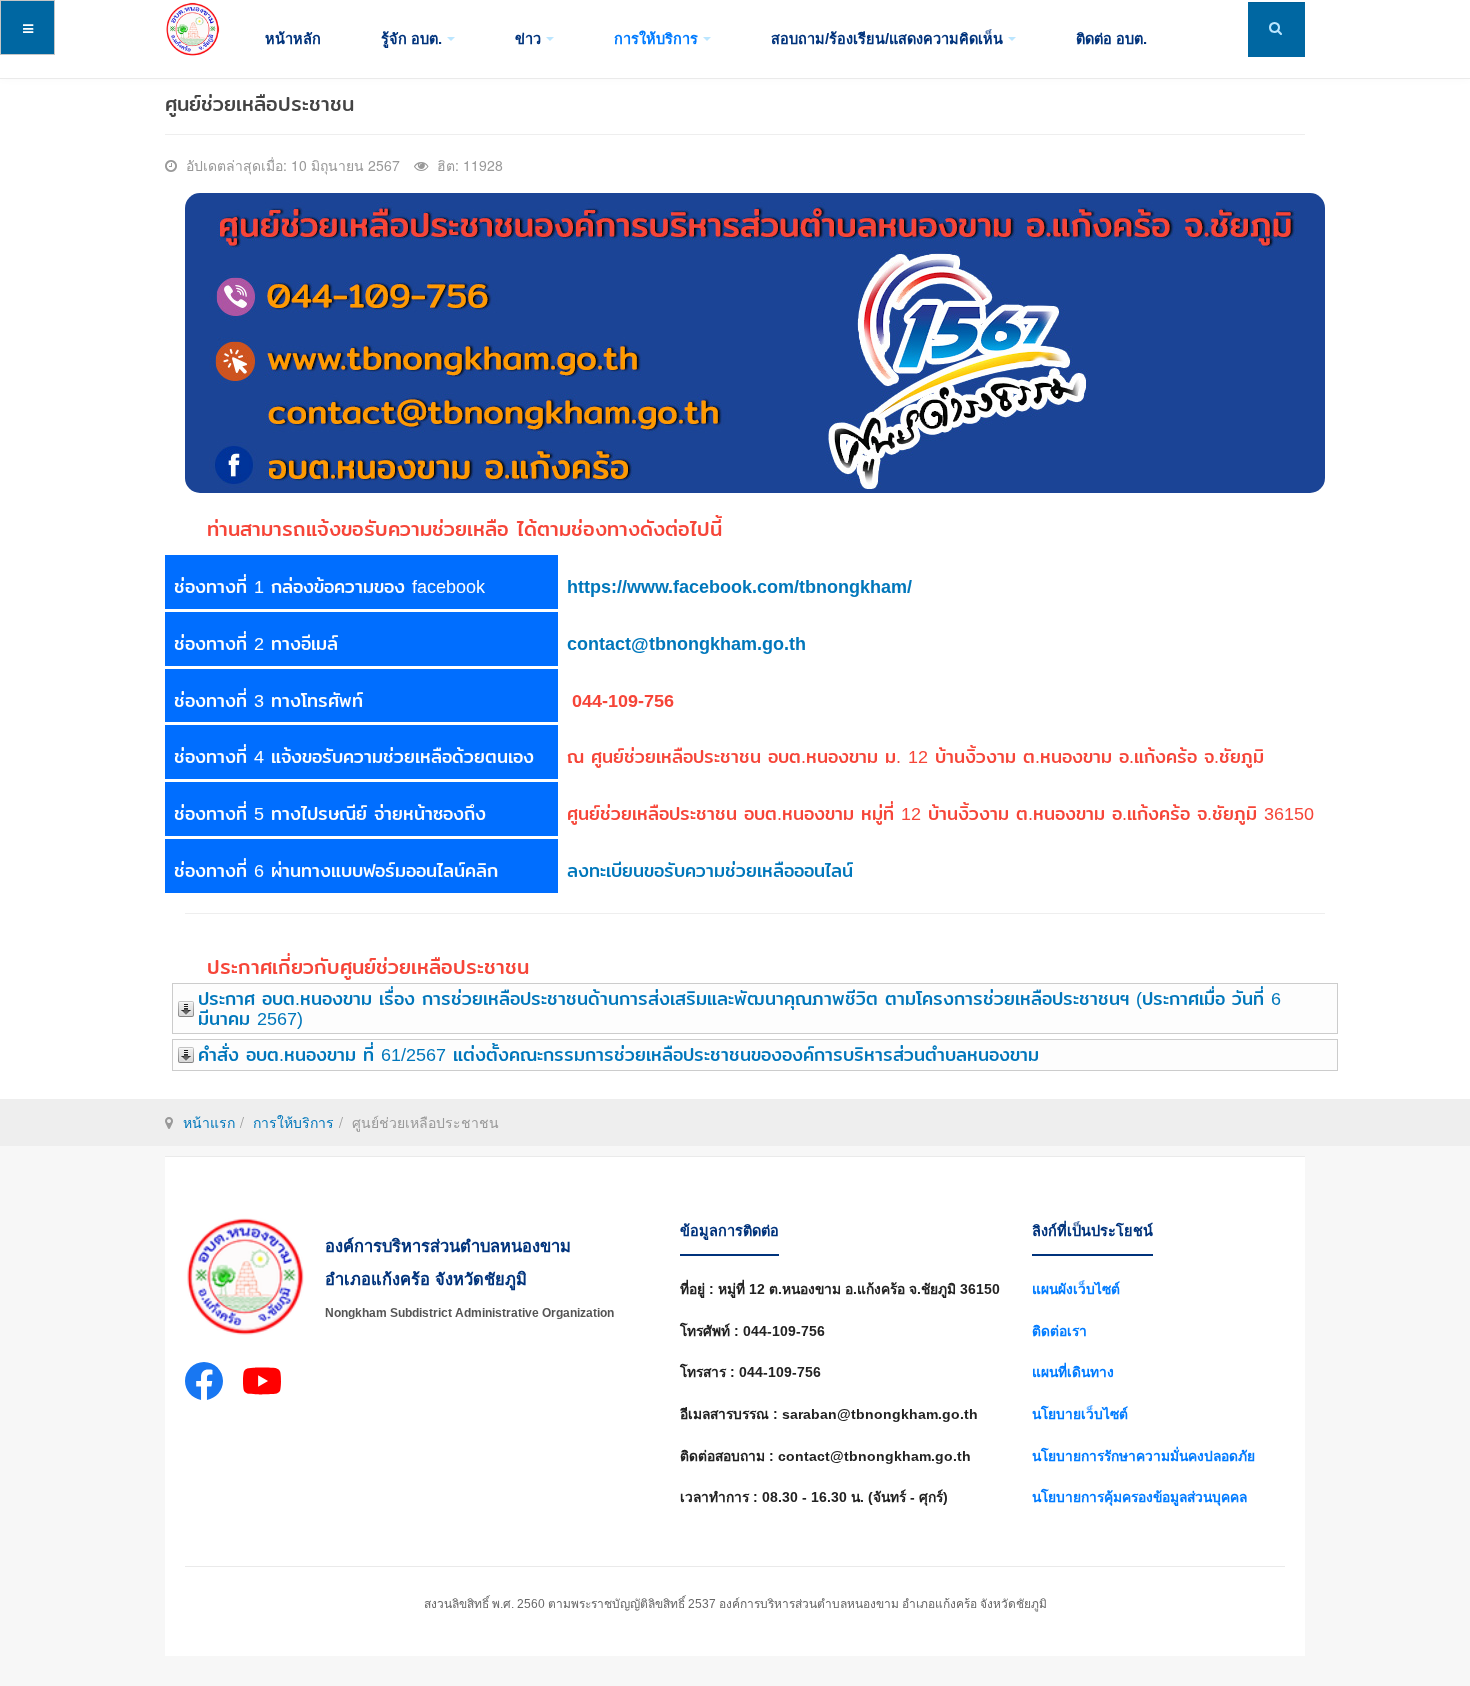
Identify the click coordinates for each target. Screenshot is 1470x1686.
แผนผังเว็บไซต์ (1076, 1289)
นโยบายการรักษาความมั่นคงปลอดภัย (1143, 1456)
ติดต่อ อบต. (1111, 39)
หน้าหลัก (293, 39)
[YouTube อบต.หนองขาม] (262, 1385)
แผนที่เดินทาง (1073, 1372)
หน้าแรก (209, 1122)
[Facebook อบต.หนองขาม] (204, 1385)
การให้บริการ (656, 39)
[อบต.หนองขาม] (192, 29)
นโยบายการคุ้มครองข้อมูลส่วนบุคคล (1139, 1497)
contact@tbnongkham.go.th (686, 643)
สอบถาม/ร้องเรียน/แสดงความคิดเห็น (887, 39)
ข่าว (528, 39)
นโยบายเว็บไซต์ (1080, 1414)
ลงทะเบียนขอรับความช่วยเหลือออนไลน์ (710, 870)
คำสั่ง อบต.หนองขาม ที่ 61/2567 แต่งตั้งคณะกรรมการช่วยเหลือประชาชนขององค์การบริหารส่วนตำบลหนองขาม (618, 1054)
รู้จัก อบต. (411, 39)
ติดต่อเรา (1059, 1331)
